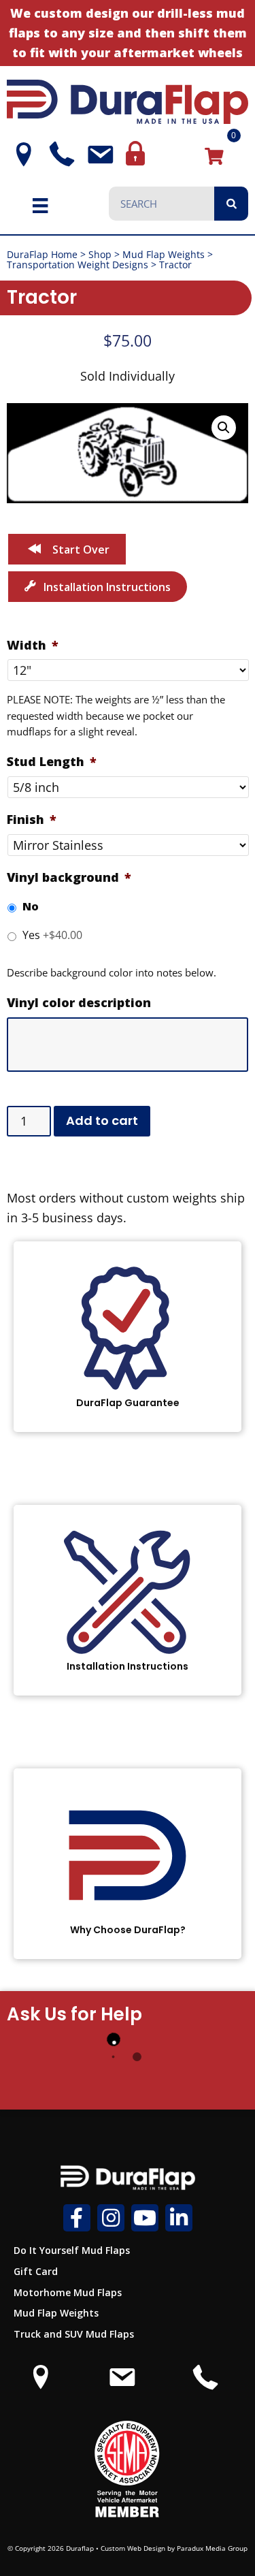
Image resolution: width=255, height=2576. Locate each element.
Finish (32, 820)
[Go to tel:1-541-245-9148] (57, 154)
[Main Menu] (40, 205)
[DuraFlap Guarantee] (128, 1337)
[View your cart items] (214, 155)
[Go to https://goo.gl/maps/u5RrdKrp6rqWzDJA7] (41, 2384)
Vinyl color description (79, 1003)
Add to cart (102, 1120)
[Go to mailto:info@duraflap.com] (96, 155)
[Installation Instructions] (128, 1600)
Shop (100, 254)
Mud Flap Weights (164, 254)
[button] (224, 428)
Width (33, 645)
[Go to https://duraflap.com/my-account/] (134, 154)
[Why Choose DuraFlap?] (128, 1864)
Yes (52, 935)
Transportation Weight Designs (78, 265)
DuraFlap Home (42, 254)
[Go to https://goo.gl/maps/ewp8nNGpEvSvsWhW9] (19, 155)
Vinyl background (69, 877)
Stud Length (52, 762)
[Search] (231, 204)
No (31, 906)
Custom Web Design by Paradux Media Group (174, 2548)
